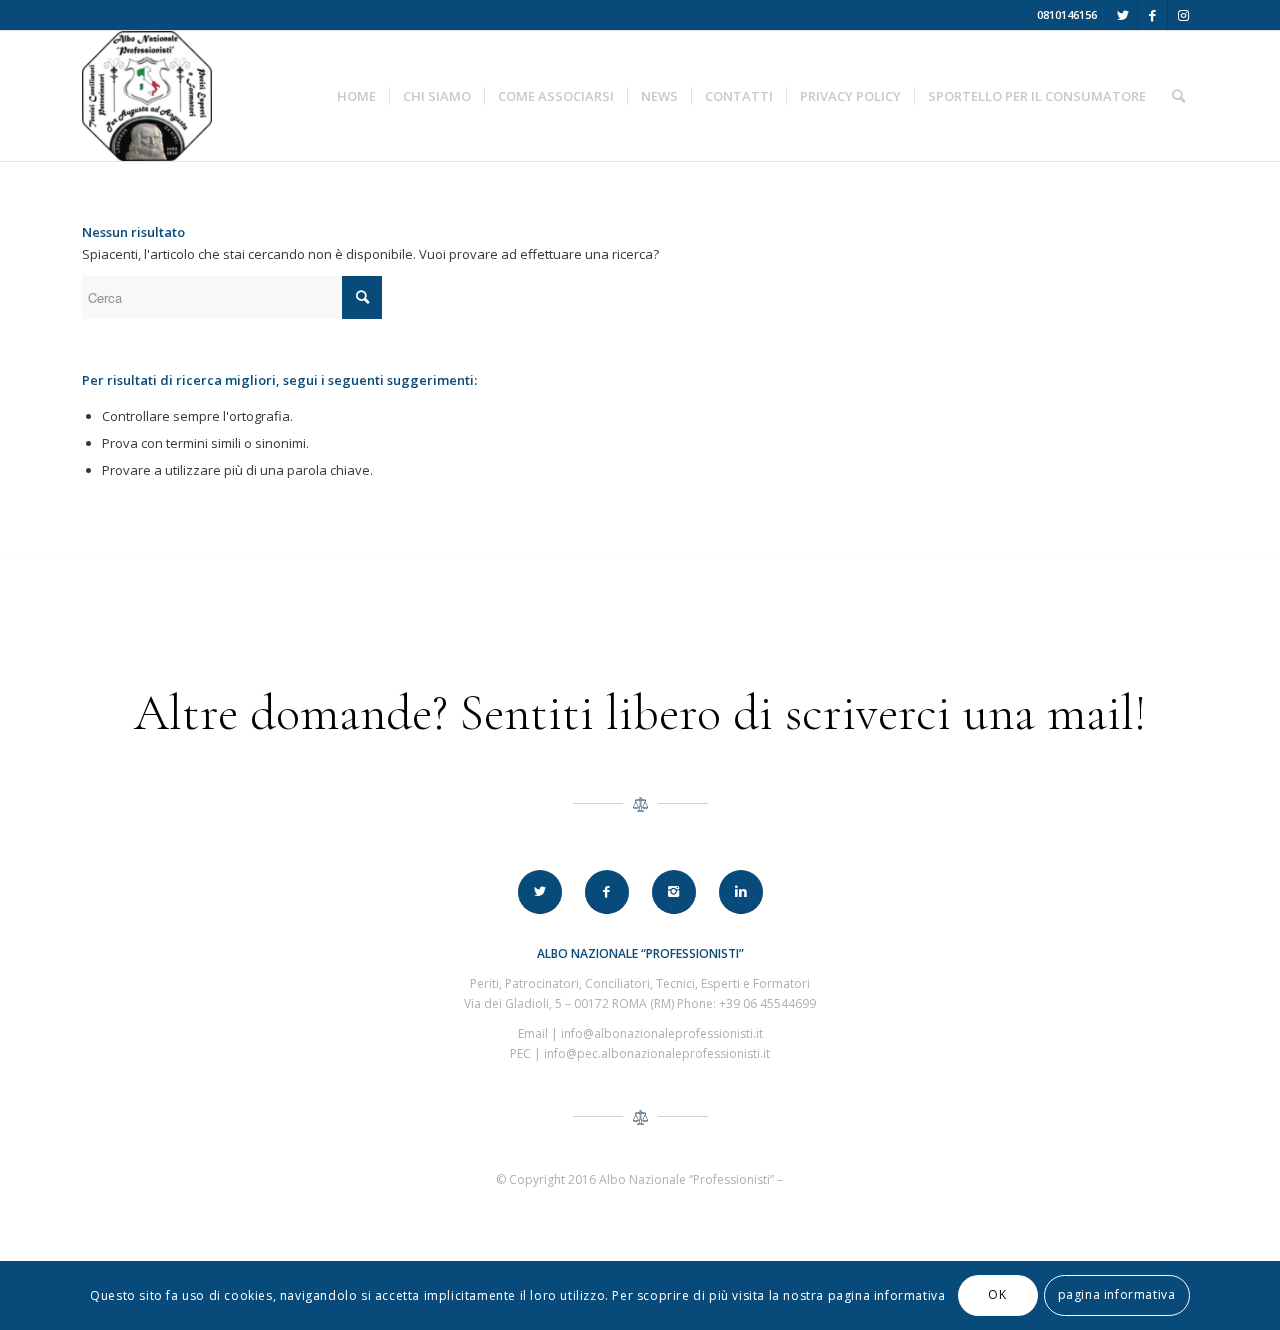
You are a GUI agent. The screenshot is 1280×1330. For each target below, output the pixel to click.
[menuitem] (356, 96)
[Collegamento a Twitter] (1122, 15)
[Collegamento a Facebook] (1152, 15)
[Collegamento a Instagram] (1183, 15)
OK (997, 1295)
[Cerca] (1178, 96)
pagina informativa (1117, 1295)
